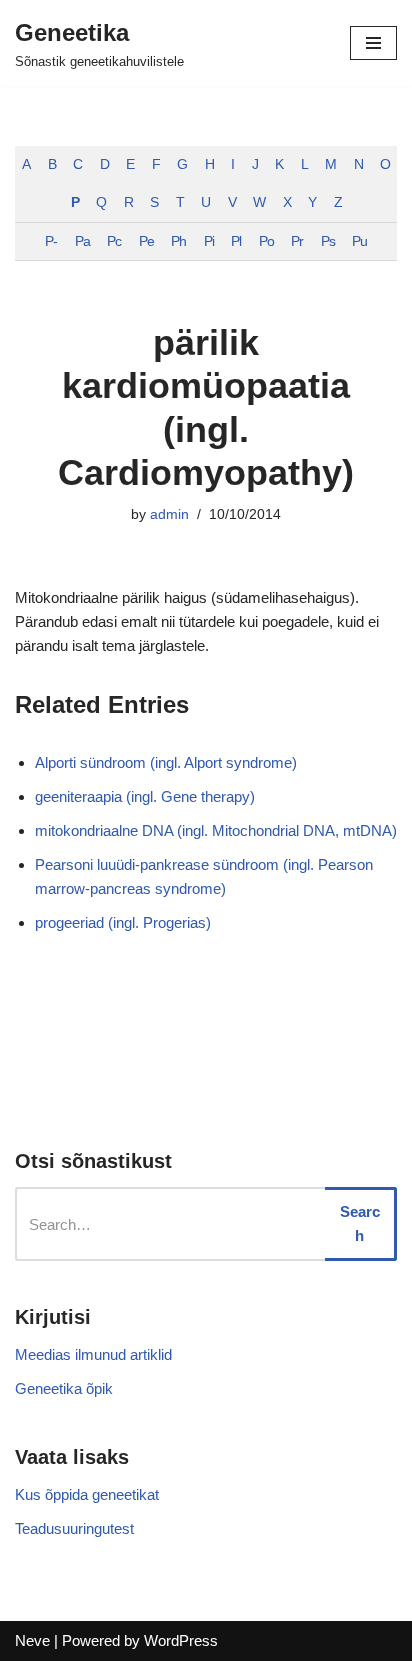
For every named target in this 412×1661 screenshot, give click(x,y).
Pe (146, 241)
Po (266, 241)
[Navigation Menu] (373, 43)
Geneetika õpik (64, 1388)
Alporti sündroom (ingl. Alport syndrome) (166, 762)
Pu (359, 241)
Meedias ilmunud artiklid (93, 1354)
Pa (82, 241)
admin (169, 514)
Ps (328, 241)
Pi (209, 241)
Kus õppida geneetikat (87, 1494)
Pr (297, 241)
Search (360, 1223)
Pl (236, 241)
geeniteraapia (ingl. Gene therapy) (145, 796)
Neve (32, 1640)
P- (51, 241)
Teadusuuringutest (74, 1528)
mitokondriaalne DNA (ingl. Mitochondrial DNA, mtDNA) (216, 830)
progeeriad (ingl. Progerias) (123, 922)
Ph (178, 241)
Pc (114, 241)
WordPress (181, 1640)
